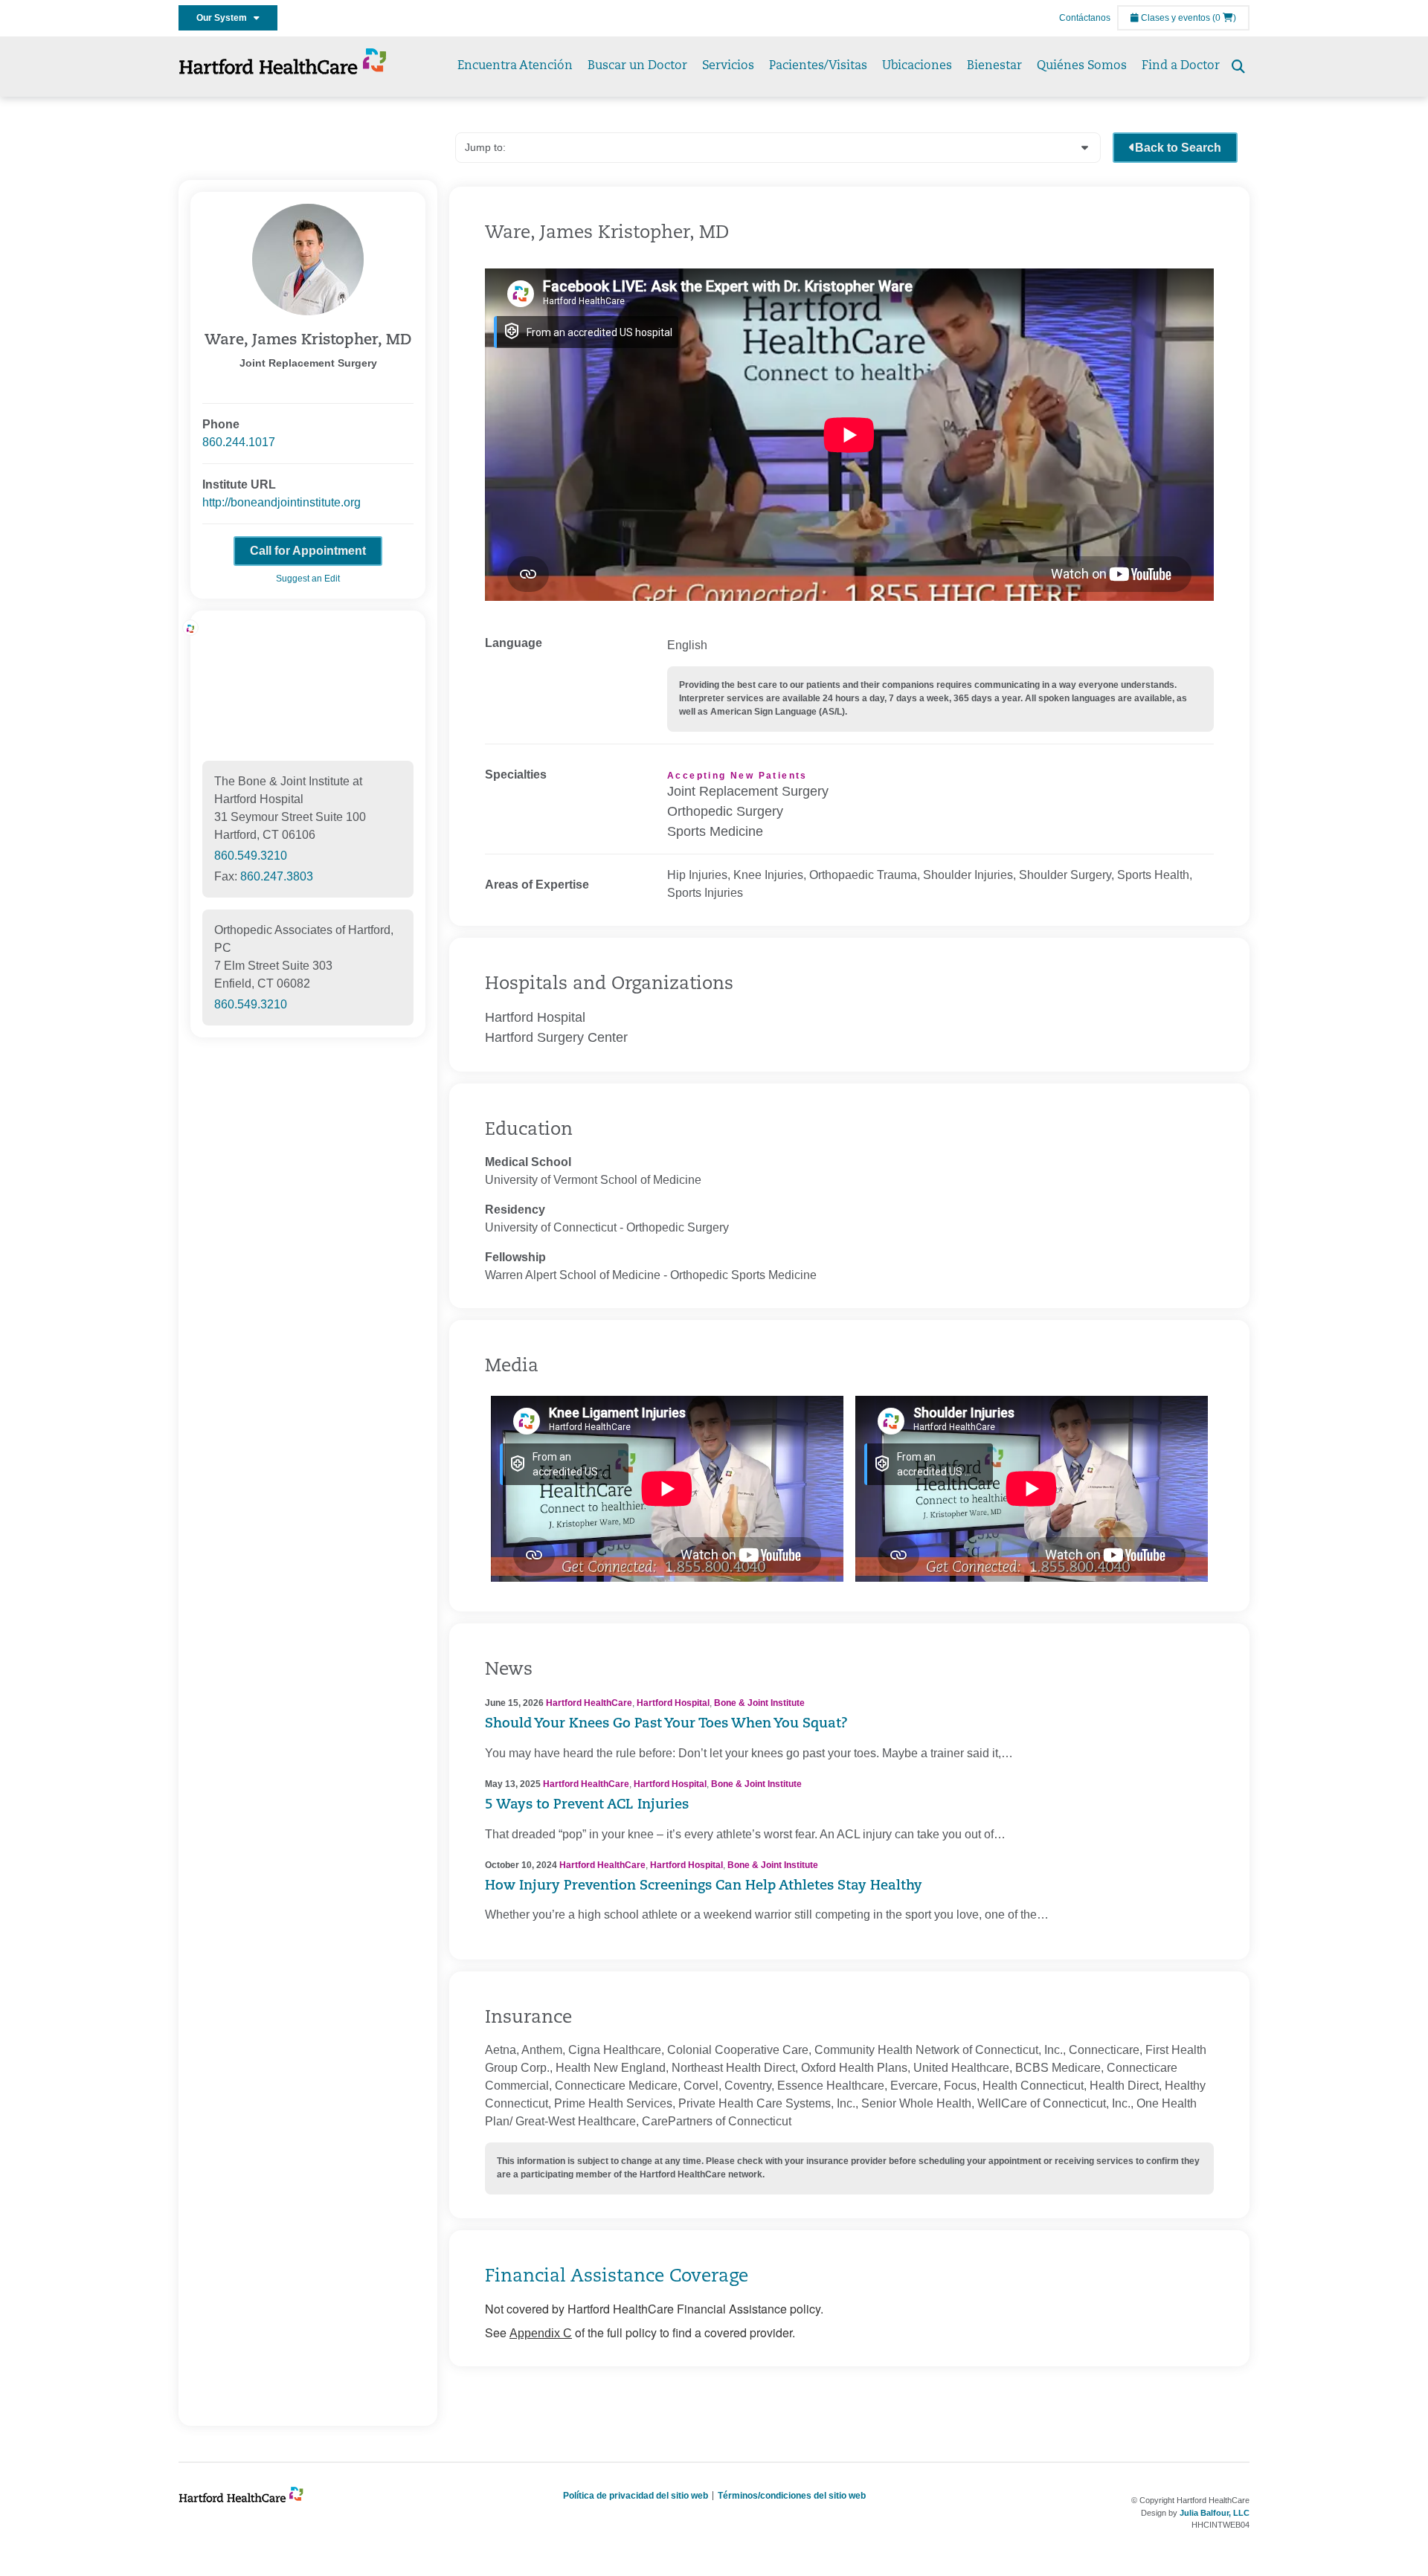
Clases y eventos (1174, 18)
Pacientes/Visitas (818, 66)
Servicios (728, 66)
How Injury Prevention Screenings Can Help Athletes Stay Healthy (704, 1887)
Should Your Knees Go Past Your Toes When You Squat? (666, 1725)
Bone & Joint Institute (759, 1703)
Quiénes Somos (1082, 66)
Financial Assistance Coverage (617, 2277)
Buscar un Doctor (637, 66)
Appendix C (541, 2333)
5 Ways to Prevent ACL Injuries (587, 1806)
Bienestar (994, 66)
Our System (225, 18)
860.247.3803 (277, 876)
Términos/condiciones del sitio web (792, 2496)
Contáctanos (1085, 18)
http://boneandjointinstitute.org (282, 502)
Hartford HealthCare (589, 1703)
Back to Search (1178, 148)
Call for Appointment (308, 551)
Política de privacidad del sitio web (636, 2496)
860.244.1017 (239, 442)
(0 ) (1224, 18)
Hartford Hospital (673, 1703)
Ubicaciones (917, 66)
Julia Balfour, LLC (1215, 2513)
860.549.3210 (251, 856)
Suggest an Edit (308, 579)
